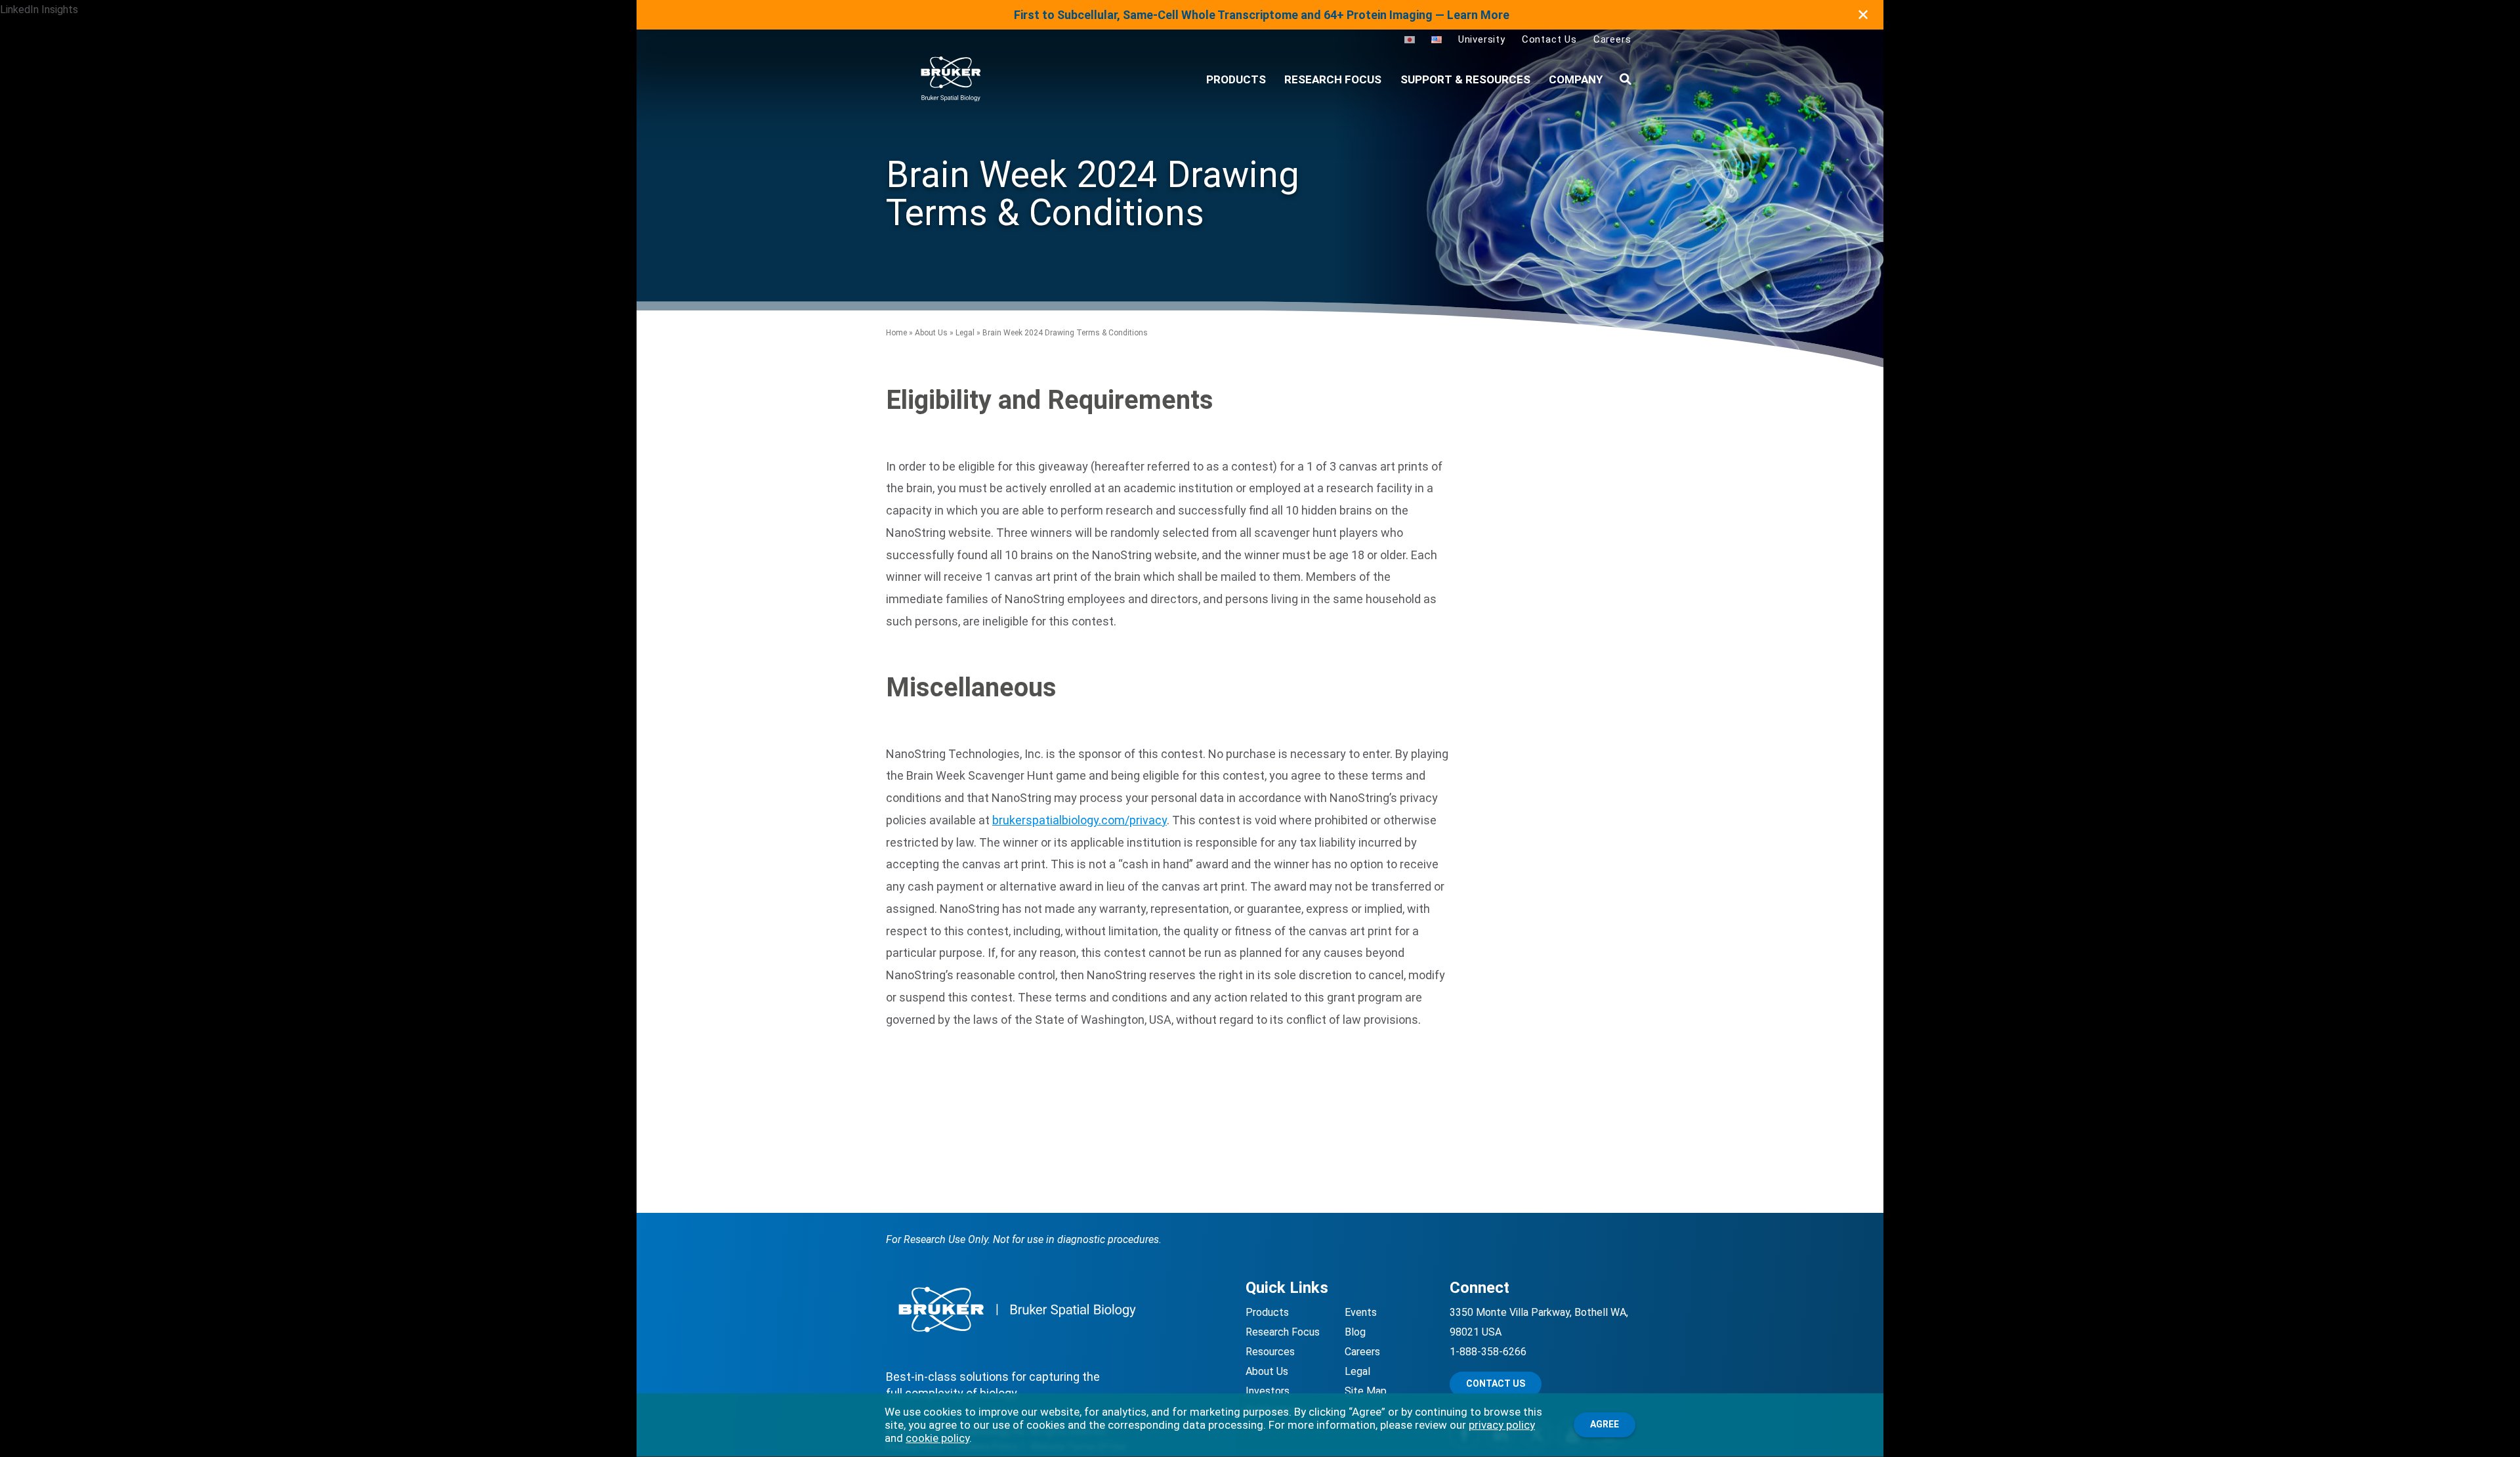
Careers (1612, 39)
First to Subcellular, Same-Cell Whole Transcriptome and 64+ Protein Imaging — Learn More (1262, 15)
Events (1361, 1312)
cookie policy (937, 1438)
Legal (965, 333)
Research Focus (1333, 79)
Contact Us (1549, 39)
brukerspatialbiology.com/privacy (1080, 820)
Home (896, 333)
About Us (931, 333)
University (1482, 39)
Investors (1268, 1391)
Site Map (1366, 1391)
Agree (1605, 1424)
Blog (1355, 1332)
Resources (1270, 1352)
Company (1576, 79)
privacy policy (1502, 1425)
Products (1267, 1312)
